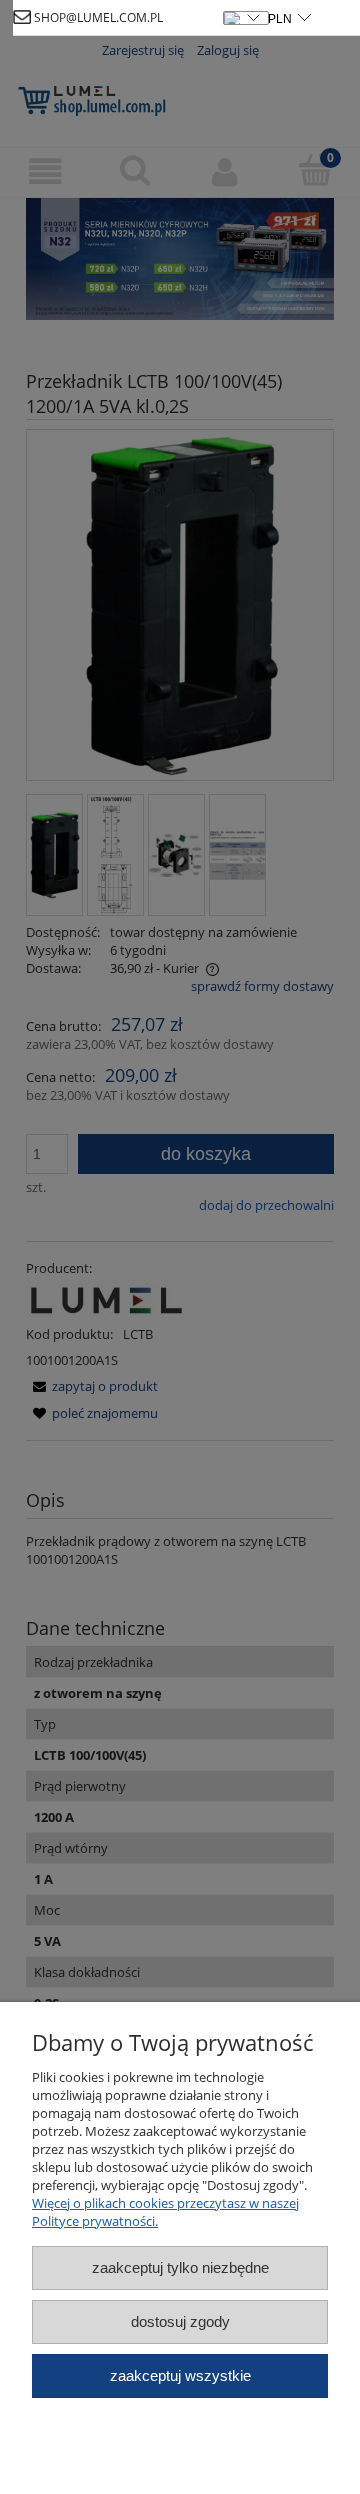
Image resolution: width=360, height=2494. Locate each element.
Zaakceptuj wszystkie (180, 2375)
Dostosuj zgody (180, 2321)
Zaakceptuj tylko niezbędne (180, 2267)
